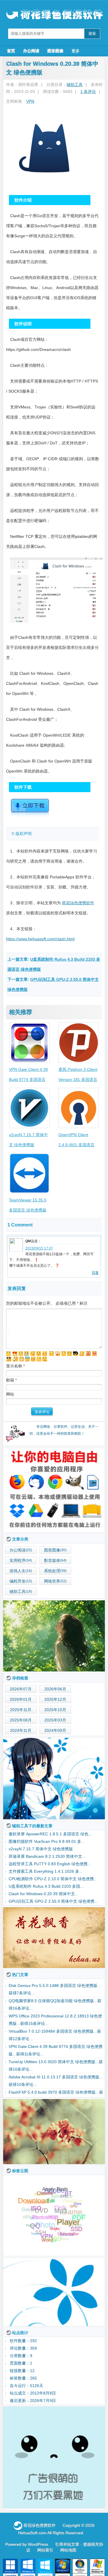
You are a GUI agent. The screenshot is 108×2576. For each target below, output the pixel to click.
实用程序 (18, 1560)
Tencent (66, 2230)
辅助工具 (75, 85)
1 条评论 (88, 91)
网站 (10, 1394)
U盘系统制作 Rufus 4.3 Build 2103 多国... (46, 1886)
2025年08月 (21, 1720)
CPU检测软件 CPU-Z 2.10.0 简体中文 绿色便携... (53, 1879)
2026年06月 (55, 1689)
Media (79, 2213)
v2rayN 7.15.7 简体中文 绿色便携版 (41, 1849)
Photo (45, 2218)
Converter (35, 2199)
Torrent (36, 2234)
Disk (60, 2201)
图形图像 (55, 51)
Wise (64, 2238)
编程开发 (18, 1581)
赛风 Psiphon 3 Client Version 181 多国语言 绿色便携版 (78, 1079)
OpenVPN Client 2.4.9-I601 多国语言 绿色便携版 (76, 1145)
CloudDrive (73, 2198)
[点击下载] (30, 816)
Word (47, 2238)
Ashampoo (62, 2192)
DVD (41, 2204)
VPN (30, 101)
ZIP (54, 2240)
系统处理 (52, 1571)
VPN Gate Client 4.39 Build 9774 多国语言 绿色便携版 (28, 1079)
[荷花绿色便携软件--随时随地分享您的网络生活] (54, 15)
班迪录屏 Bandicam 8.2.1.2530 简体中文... (47, 1856)
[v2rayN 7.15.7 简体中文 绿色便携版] (29, 1108)
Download (33, 2205)
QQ (35, 2231)
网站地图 (68, 2550)
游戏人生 (18, 1571)
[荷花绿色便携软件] (54, 1490)
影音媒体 (52, 1560)
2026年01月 (21, 1699)
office (29, 2220)
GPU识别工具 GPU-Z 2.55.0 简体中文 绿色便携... (53, 1901)
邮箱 (11, 1380)
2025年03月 (55, 1720)
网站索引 (45, 2550)
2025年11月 (21, 1710)
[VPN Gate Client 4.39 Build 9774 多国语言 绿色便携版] (29, 1043)
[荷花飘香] (54, 1938)
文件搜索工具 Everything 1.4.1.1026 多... (46, 1871)
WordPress (38, 2544)
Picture (75, 2221)
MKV (34, 2213)
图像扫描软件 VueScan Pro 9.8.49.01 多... (47, 1841)
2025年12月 (55, 1699)
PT (57, 2223)
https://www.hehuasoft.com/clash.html (40, 939)
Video (51, 2233)
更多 (75, 51)
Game (72, 2207)
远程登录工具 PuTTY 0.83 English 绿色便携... (50, 1864)
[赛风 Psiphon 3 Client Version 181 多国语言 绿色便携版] (79, 1043)
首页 (11, 51)
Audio (39, 2194)
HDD (53, 2209)
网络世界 (52, 1581)
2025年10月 (55, 1710)
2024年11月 (21, 1730)
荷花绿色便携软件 (78, 903)
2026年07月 (21, 1689)
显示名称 (15, 1366)
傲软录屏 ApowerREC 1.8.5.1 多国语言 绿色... (50, 1834)
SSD (76, 2229)
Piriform (31, 2224)
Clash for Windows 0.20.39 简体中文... (43, 1894)
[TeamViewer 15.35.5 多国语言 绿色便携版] (29, 1173)
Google (29, 2209)
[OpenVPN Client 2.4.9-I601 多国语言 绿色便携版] (79, 1108)
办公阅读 (31, 51)
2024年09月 (55, 1730)
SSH (41, 2227)
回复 (95, 1273)
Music (66, 2215)
